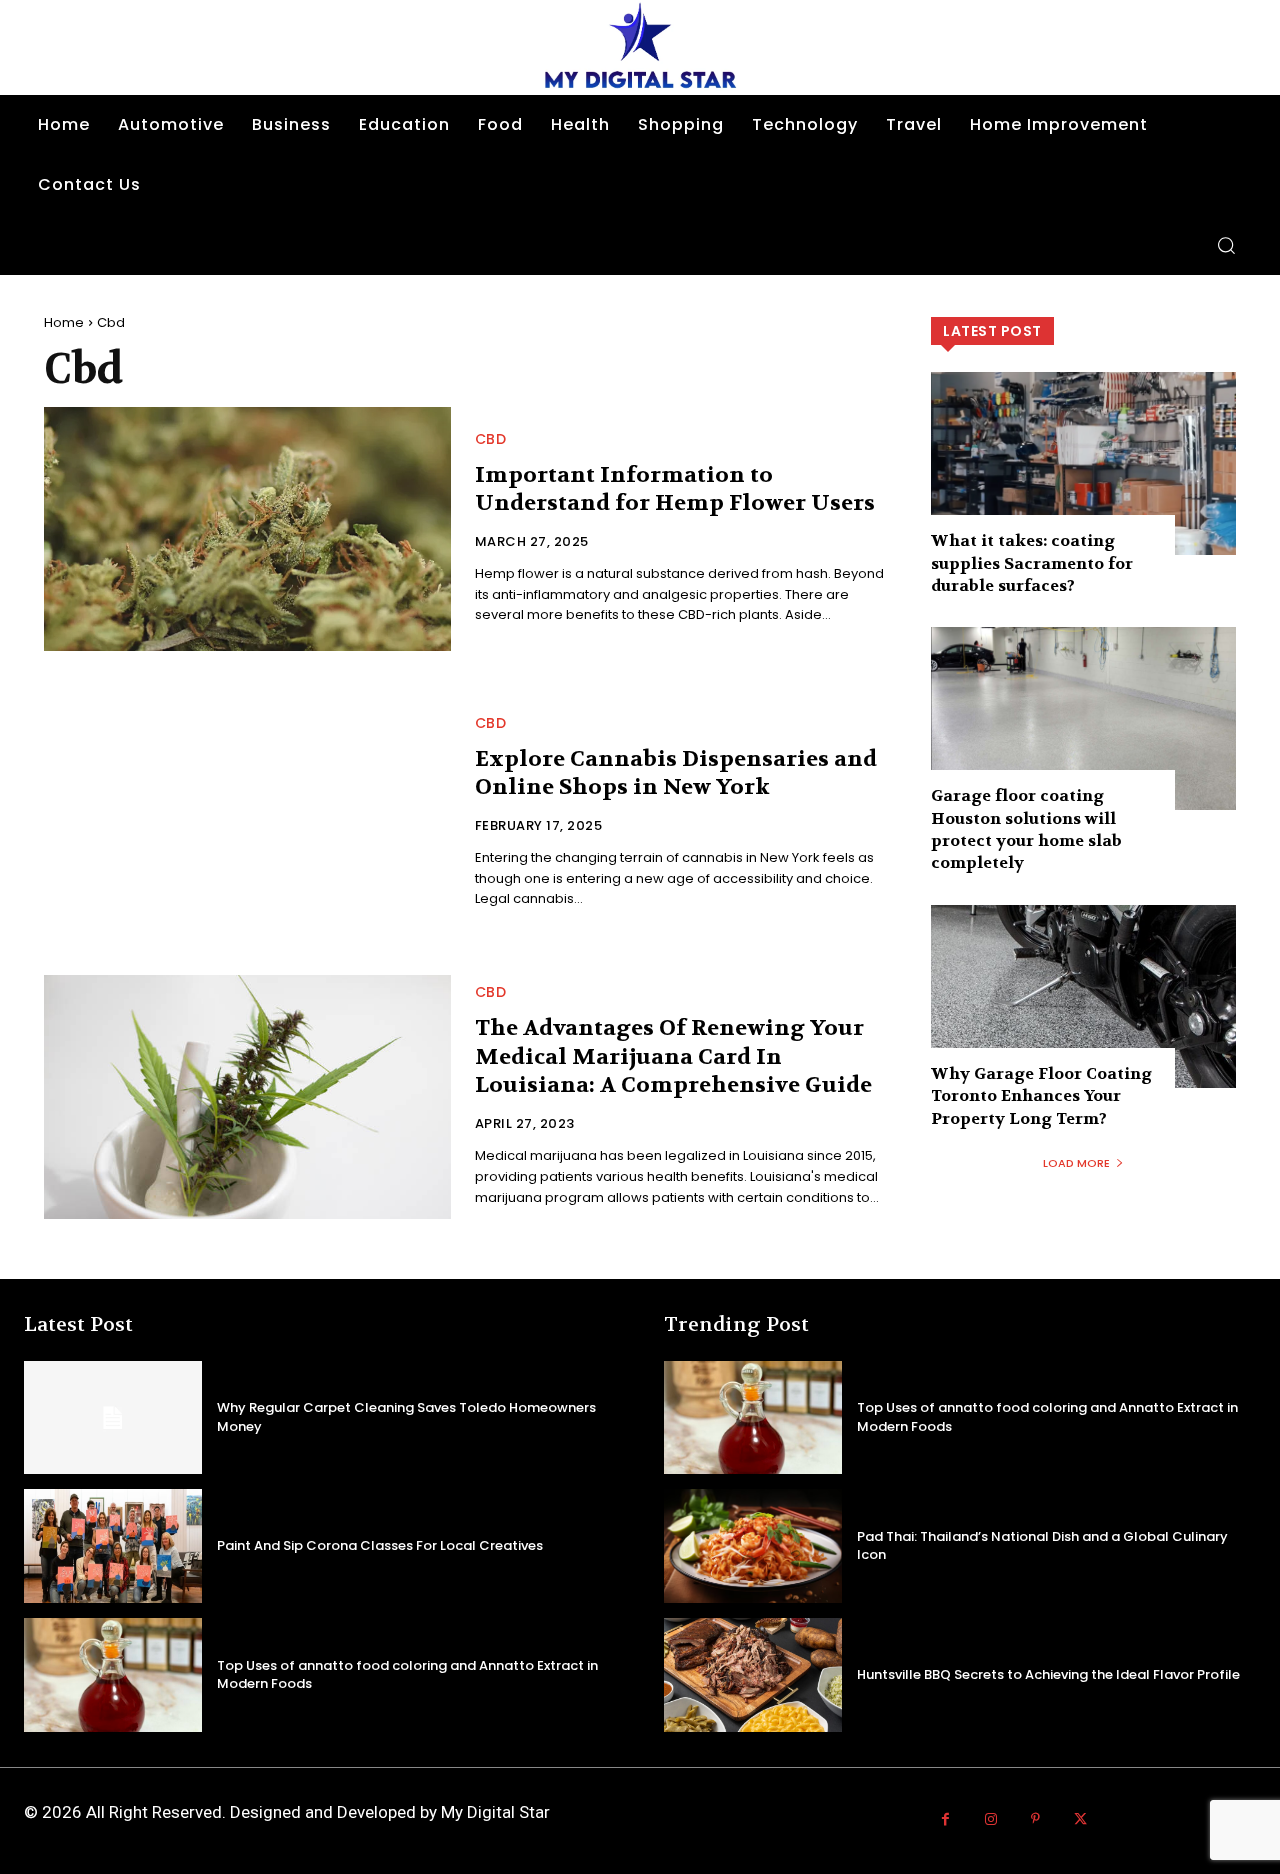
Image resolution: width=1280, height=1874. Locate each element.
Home (64, 322)
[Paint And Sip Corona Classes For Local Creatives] (113, 1546)
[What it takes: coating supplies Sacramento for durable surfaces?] (1083, 463)
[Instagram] (990, 1819)
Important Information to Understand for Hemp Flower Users (675, 489)
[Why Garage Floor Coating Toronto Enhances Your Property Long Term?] (1083, 996)
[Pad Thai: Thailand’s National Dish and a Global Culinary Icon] (753, 1546)
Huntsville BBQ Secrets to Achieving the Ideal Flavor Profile (1048, 1674)
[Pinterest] (1035, 1819)
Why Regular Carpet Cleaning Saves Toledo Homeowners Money (406, 1416)
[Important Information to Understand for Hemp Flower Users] (247, 529)
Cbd (491, 439)
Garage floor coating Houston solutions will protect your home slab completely (1026, 829)
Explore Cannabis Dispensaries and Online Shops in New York (676, 773)
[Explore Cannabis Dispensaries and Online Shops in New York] (247, 813)
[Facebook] (945, 1819)
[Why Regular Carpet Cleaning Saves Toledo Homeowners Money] (113, 1418)
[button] (1226, 245)
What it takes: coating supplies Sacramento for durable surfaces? (1032, 563)
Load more (1076, 1163)
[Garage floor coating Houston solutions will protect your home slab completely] (1083, 718)
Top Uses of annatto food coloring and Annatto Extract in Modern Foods (407, 1674)
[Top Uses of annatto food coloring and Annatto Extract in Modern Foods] (113, 1675)
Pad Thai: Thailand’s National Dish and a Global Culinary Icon (1042, 1545)
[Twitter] (1080, 1819)
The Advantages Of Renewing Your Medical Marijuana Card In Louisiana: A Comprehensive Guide (673, 1056)
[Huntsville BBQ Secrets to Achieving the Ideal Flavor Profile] (753, 1675)
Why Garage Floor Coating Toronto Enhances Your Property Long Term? (1041, 1096)
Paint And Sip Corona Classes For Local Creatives (380, 1545)
